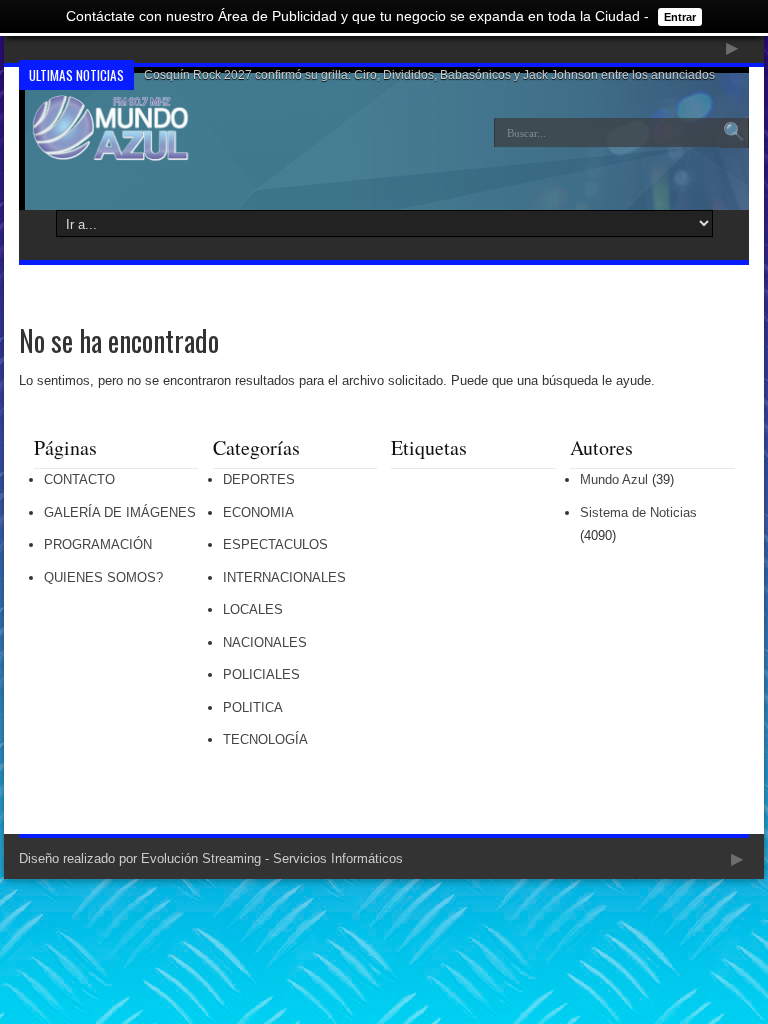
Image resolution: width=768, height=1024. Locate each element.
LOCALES (253, 609)
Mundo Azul (614, 479)
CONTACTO (79, 479)
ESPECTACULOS (275, 544)
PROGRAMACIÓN (98, 544)
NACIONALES (265, 642)
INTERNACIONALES (284, 577)
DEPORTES (259, 479)
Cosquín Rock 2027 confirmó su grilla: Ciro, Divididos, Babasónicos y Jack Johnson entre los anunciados (429, 75)
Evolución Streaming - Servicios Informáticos (272, 858)
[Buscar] (734, 133)
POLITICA (253, 707)
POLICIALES (261, 674)
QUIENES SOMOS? (103, 577)
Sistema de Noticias (638, 512)
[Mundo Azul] (112, 147)
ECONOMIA (258, 512)
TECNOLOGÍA (265, 739)
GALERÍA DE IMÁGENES (120, 512)
